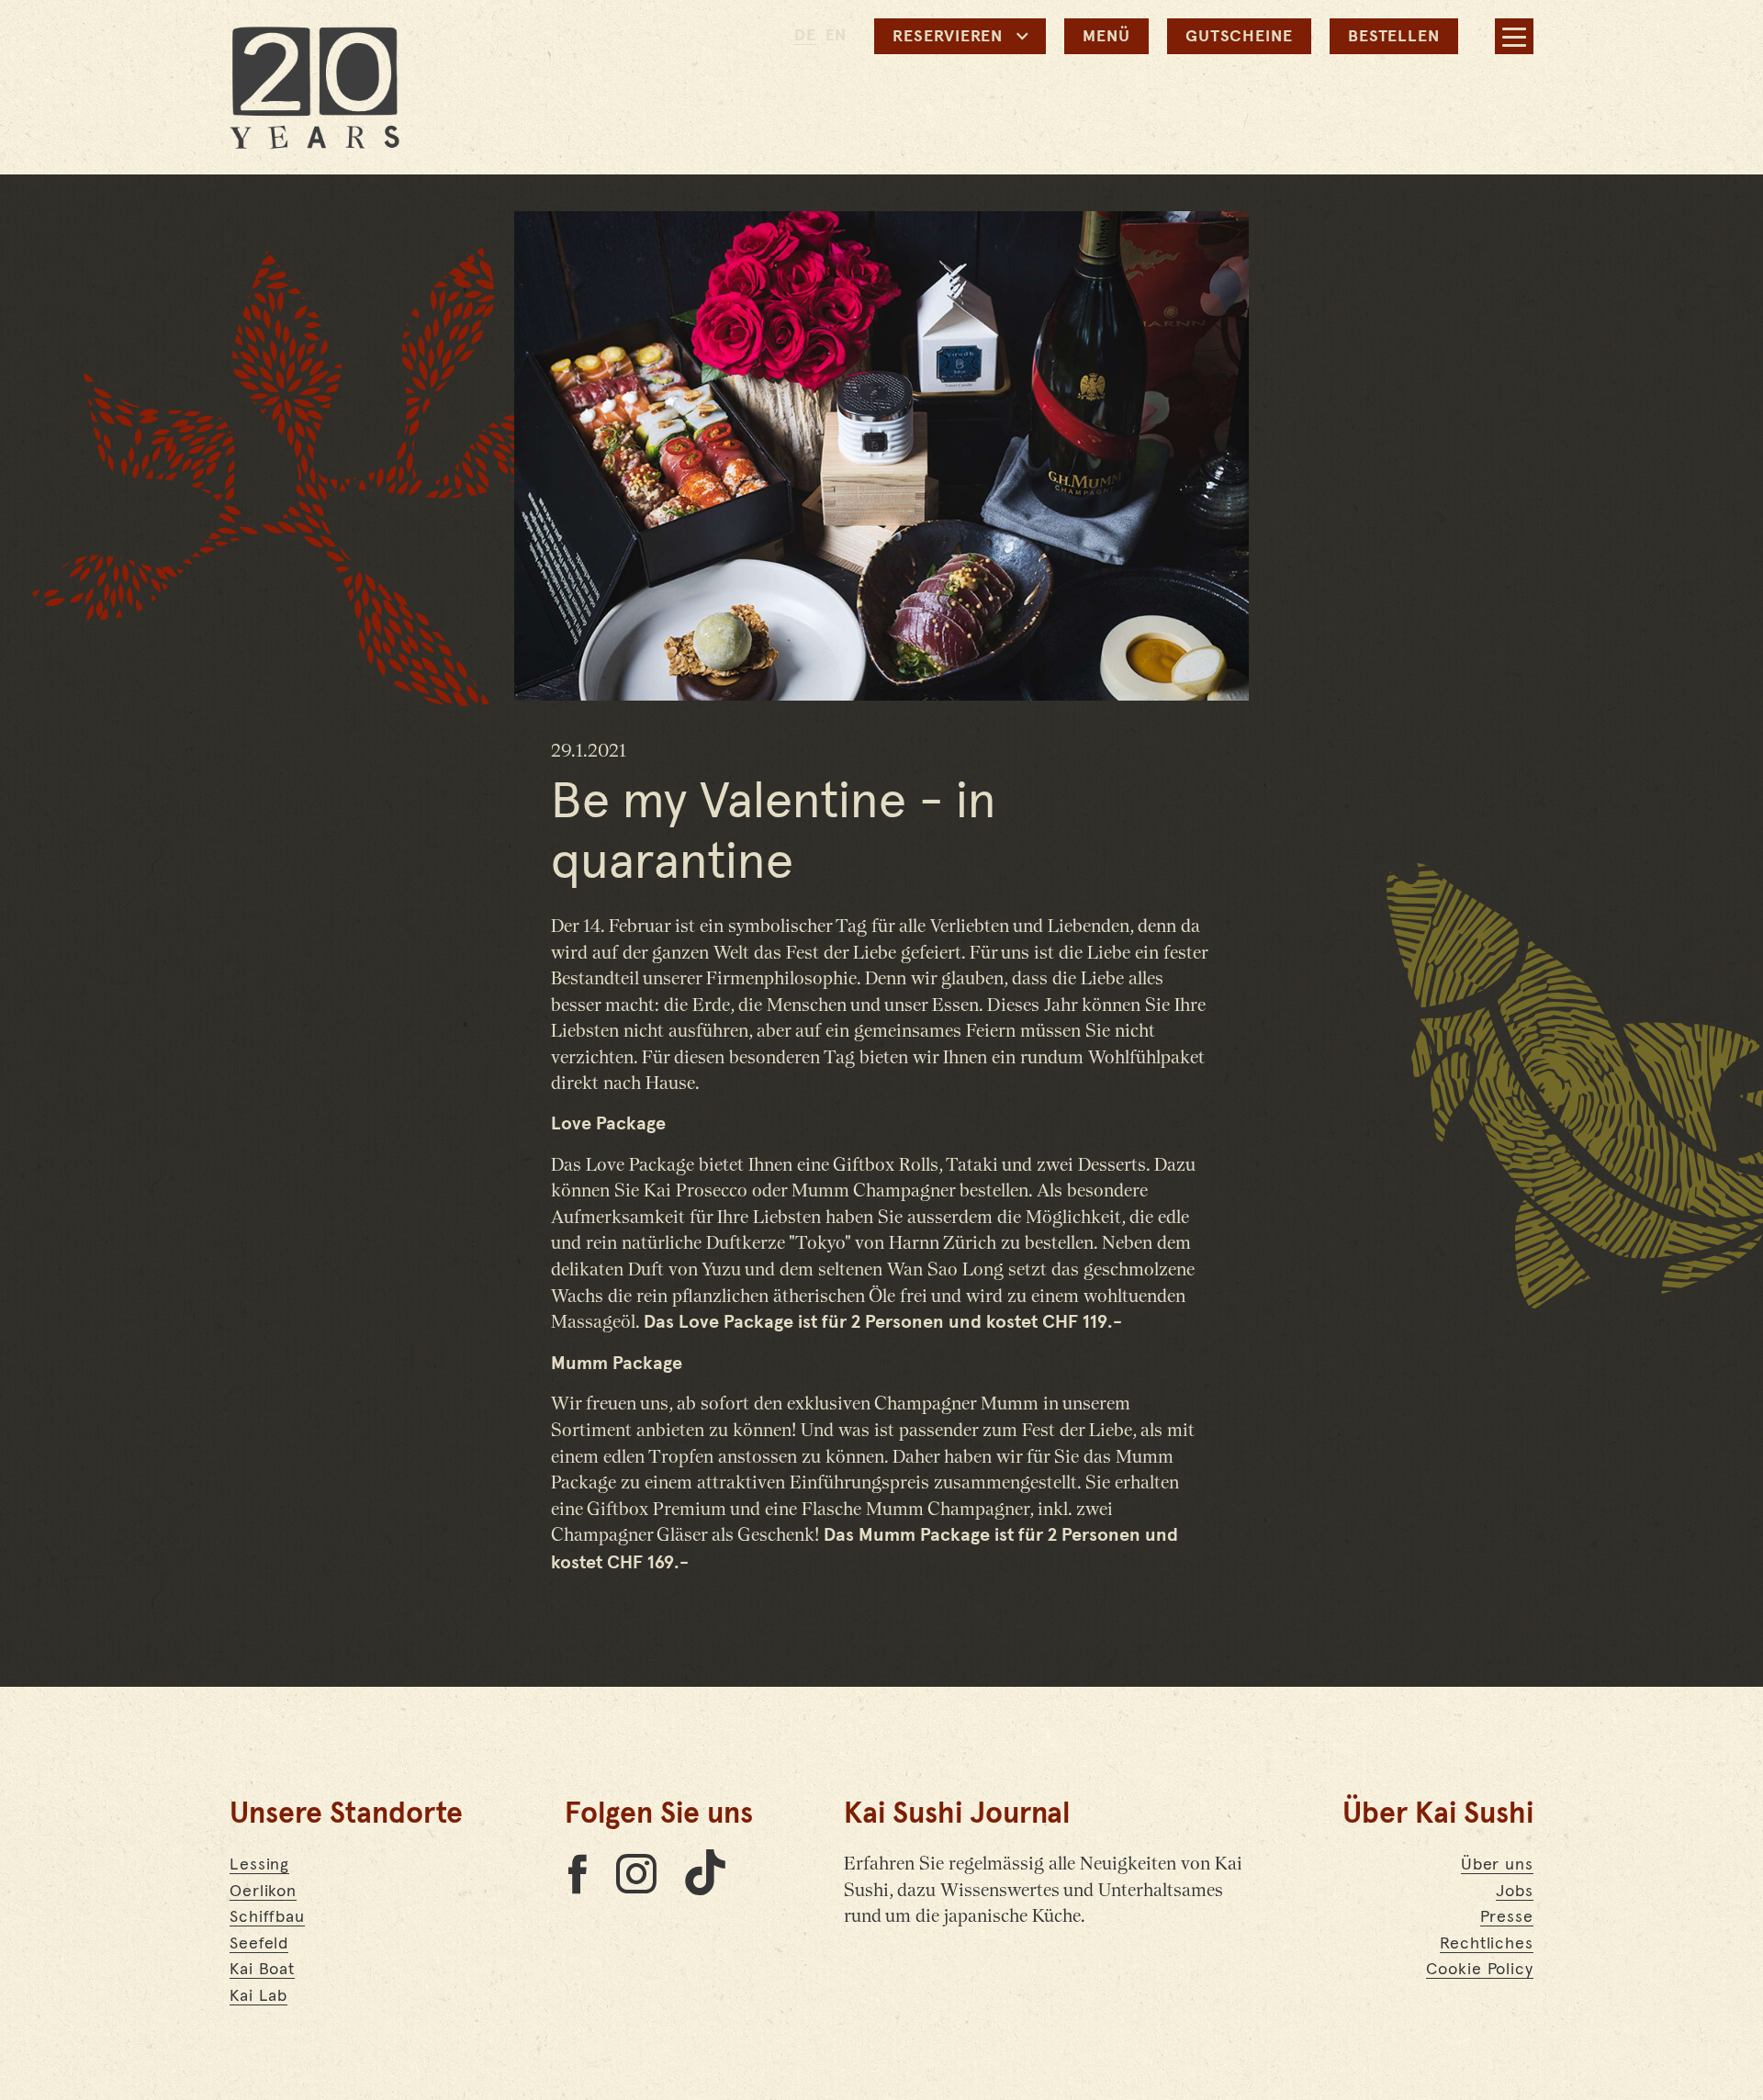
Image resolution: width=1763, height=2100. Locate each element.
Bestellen (1394, 37)
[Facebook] (636, 1873)
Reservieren (948, 37)
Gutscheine (1239, 37)
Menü (1106, 37)
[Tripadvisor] (577, 1873)
